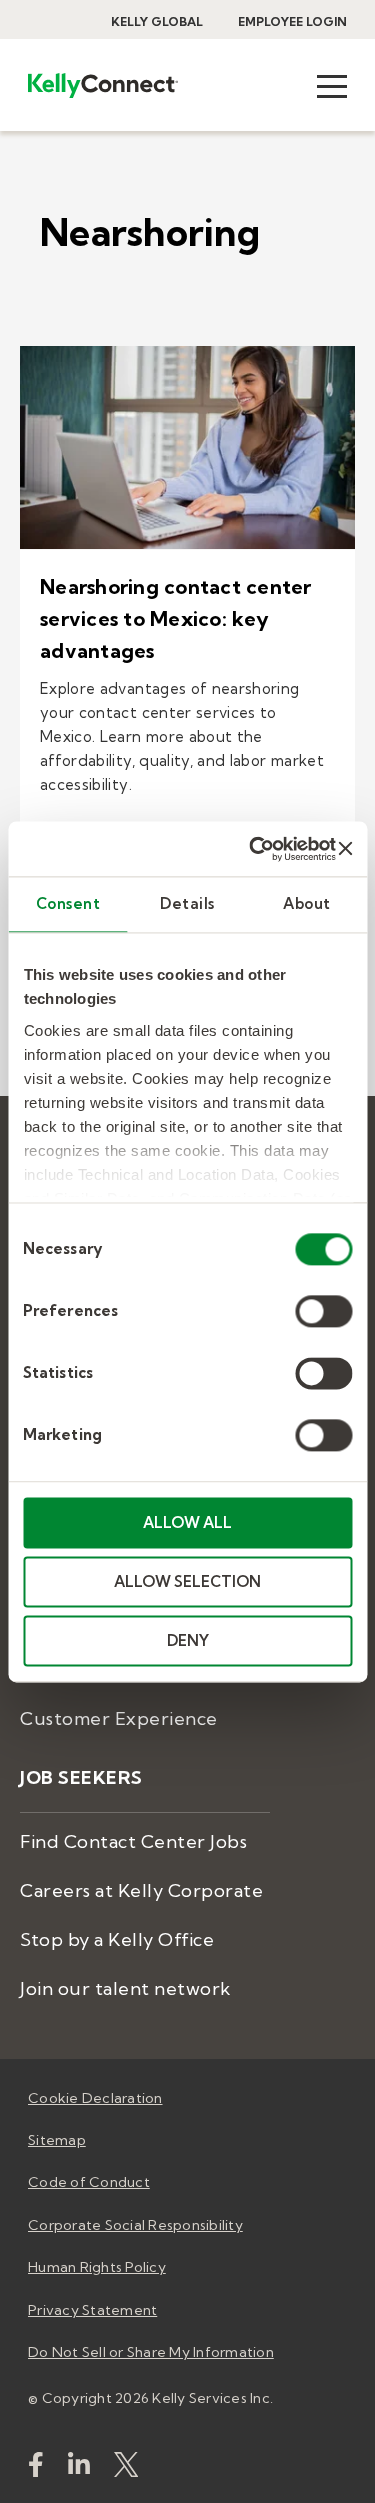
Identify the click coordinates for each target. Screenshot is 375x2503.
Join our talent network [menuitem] (125, 1988)
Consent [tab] (68, 903)
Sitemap (57, 2140)
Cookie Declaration (95, 2098)
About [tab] (307, 903)
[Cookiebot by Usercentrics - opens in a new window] (253, 849)
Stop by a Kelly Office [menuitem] (117, 1939)
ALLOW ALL (187, 1522)
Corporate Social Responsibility (135, 2225)
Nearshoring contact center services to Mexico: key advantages (176, 618)
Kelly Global (157, 21)
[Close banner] (345, 849)
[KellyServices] (126, 2468)
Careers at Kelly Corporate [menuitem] (141, 1890)
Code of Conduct (89, 2182)
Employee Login (292, 21)
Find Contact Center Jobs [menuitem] (133, 1841)
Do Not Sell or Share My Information (151, 2352)
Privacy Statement (92, 2310)
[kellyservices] (36, 2468)
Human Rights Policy (97, 2267)
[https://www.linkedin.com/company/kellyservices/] (79, 2468)
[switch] (323, 1311)
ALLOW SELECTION (187, 1581)
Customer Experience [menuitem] (119, 1718)
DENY (188, 1640)
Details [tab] (187, 903)
